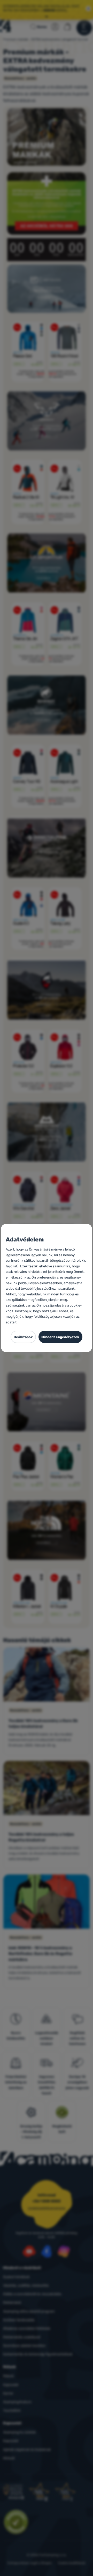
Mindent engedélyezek (60, 1337)
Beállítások (23, 1337)
